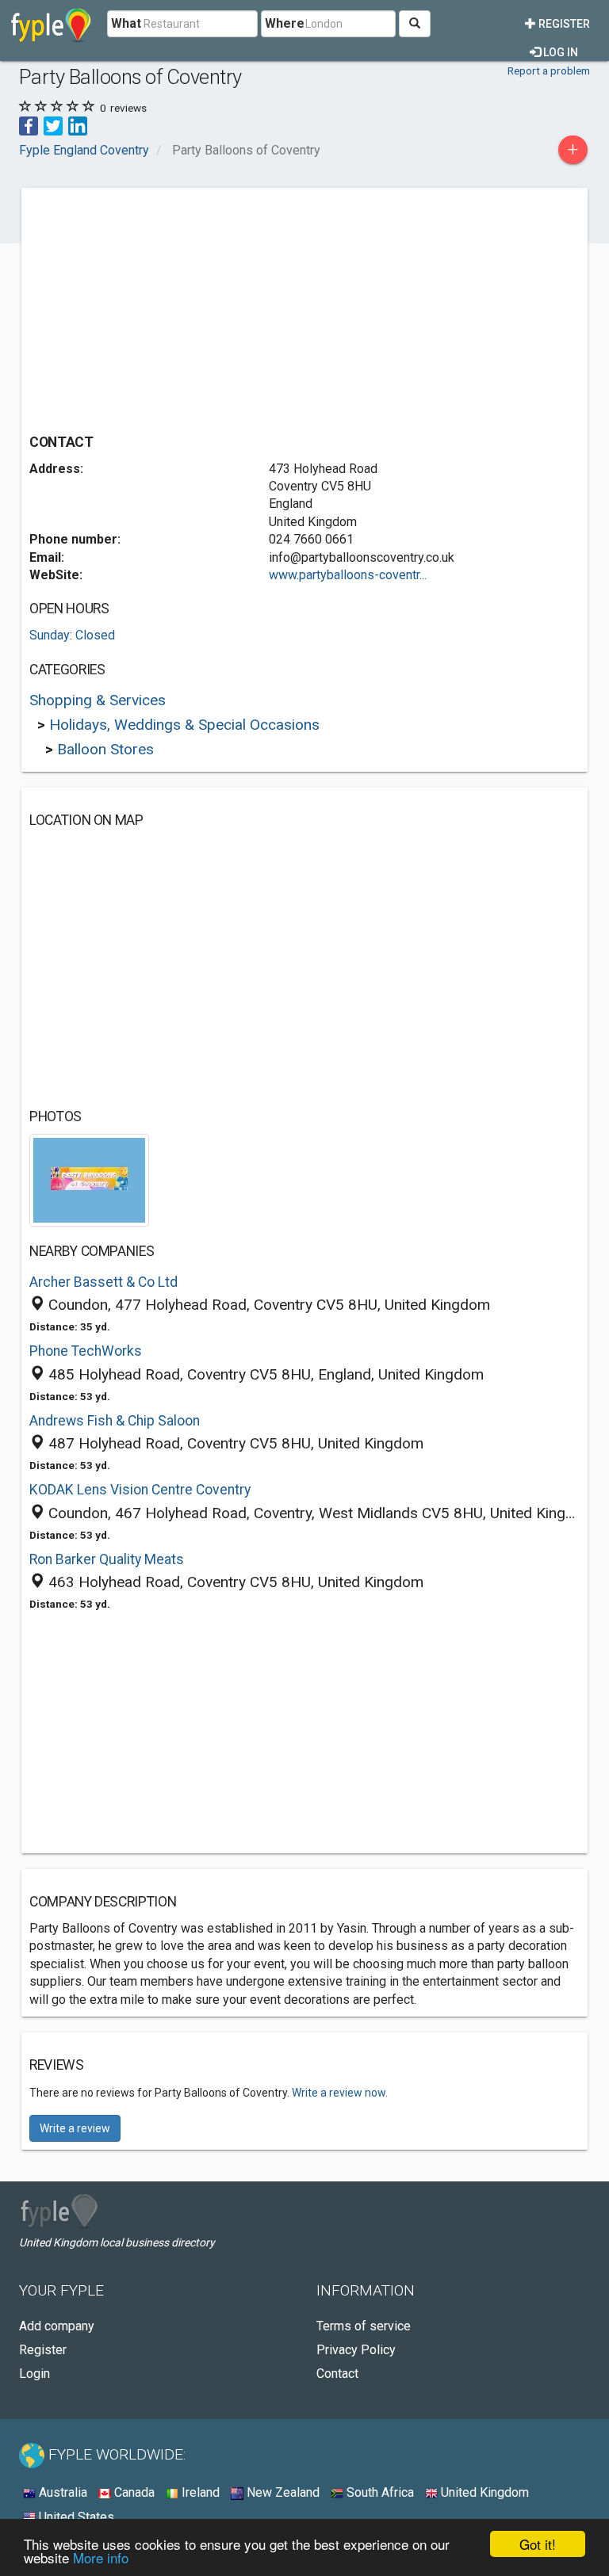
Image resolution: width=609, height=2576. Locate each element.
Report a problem (549, 71)
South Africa (379, 2492)
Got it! (538, 2544)
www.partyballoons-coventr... (348, 575)
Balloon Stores (105, 749)
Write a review (75, 2128)
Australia (61, 2492)
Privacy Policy (356, 2350)
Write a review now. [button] (340, 2093)
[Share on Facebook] (29, 125)
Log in (559, 52)
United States (75, 2517)
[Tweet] (53, 125)
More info (101, 2557)
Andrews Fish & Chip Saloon (115, 1421)
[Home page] (51, 24)
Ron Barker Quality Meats (107, 1559)
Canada (133, 2492)
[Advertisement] (163, 307)
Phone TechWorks (86, 1351)
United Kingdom (483, 2492)
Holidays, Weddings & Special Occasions (184, 725)
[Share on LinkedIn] (78, 125)
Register (563, 24)
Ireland (199, 2492)
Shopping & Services (98, 700)
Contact (337, 2374)
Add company (57, 2326)
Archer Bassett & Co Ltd (103, 1282)
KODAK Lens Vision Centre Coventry (140, 1490)
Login (34, 2374)
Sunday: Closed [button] (72, 635)
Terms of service (364, 2326)
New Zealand (282, 2492)
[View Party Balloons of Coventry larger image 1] (89, 1179)
